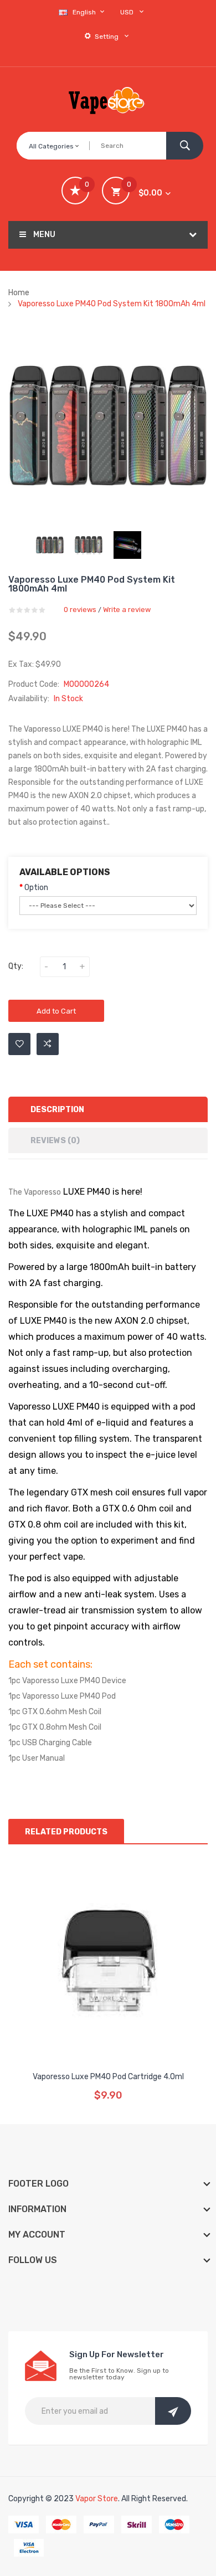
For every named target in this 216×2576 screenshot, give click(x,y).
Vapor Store (97, 2499)
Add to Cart (56, 1011)
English (85, 12)
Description (57, 1110)
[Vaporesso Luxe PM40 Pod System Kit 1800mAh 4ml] (50, 545)
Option (36, 888)
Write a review (127, 610)
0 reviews (80, 610)
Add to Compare (48, 1044)
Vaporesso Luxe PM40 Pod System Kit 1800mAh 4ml (112, 304)
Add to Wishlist (19, 1044)
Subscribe (173, 2411)
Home (19, 293)
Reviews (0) (55, 1141)
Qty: (16, 966)
